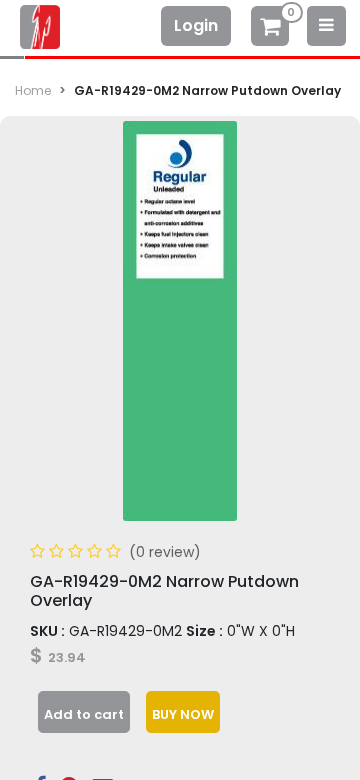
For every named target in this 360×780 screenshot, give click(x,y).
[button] (84, 712)
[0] (270, 28)
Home (33, 90)
